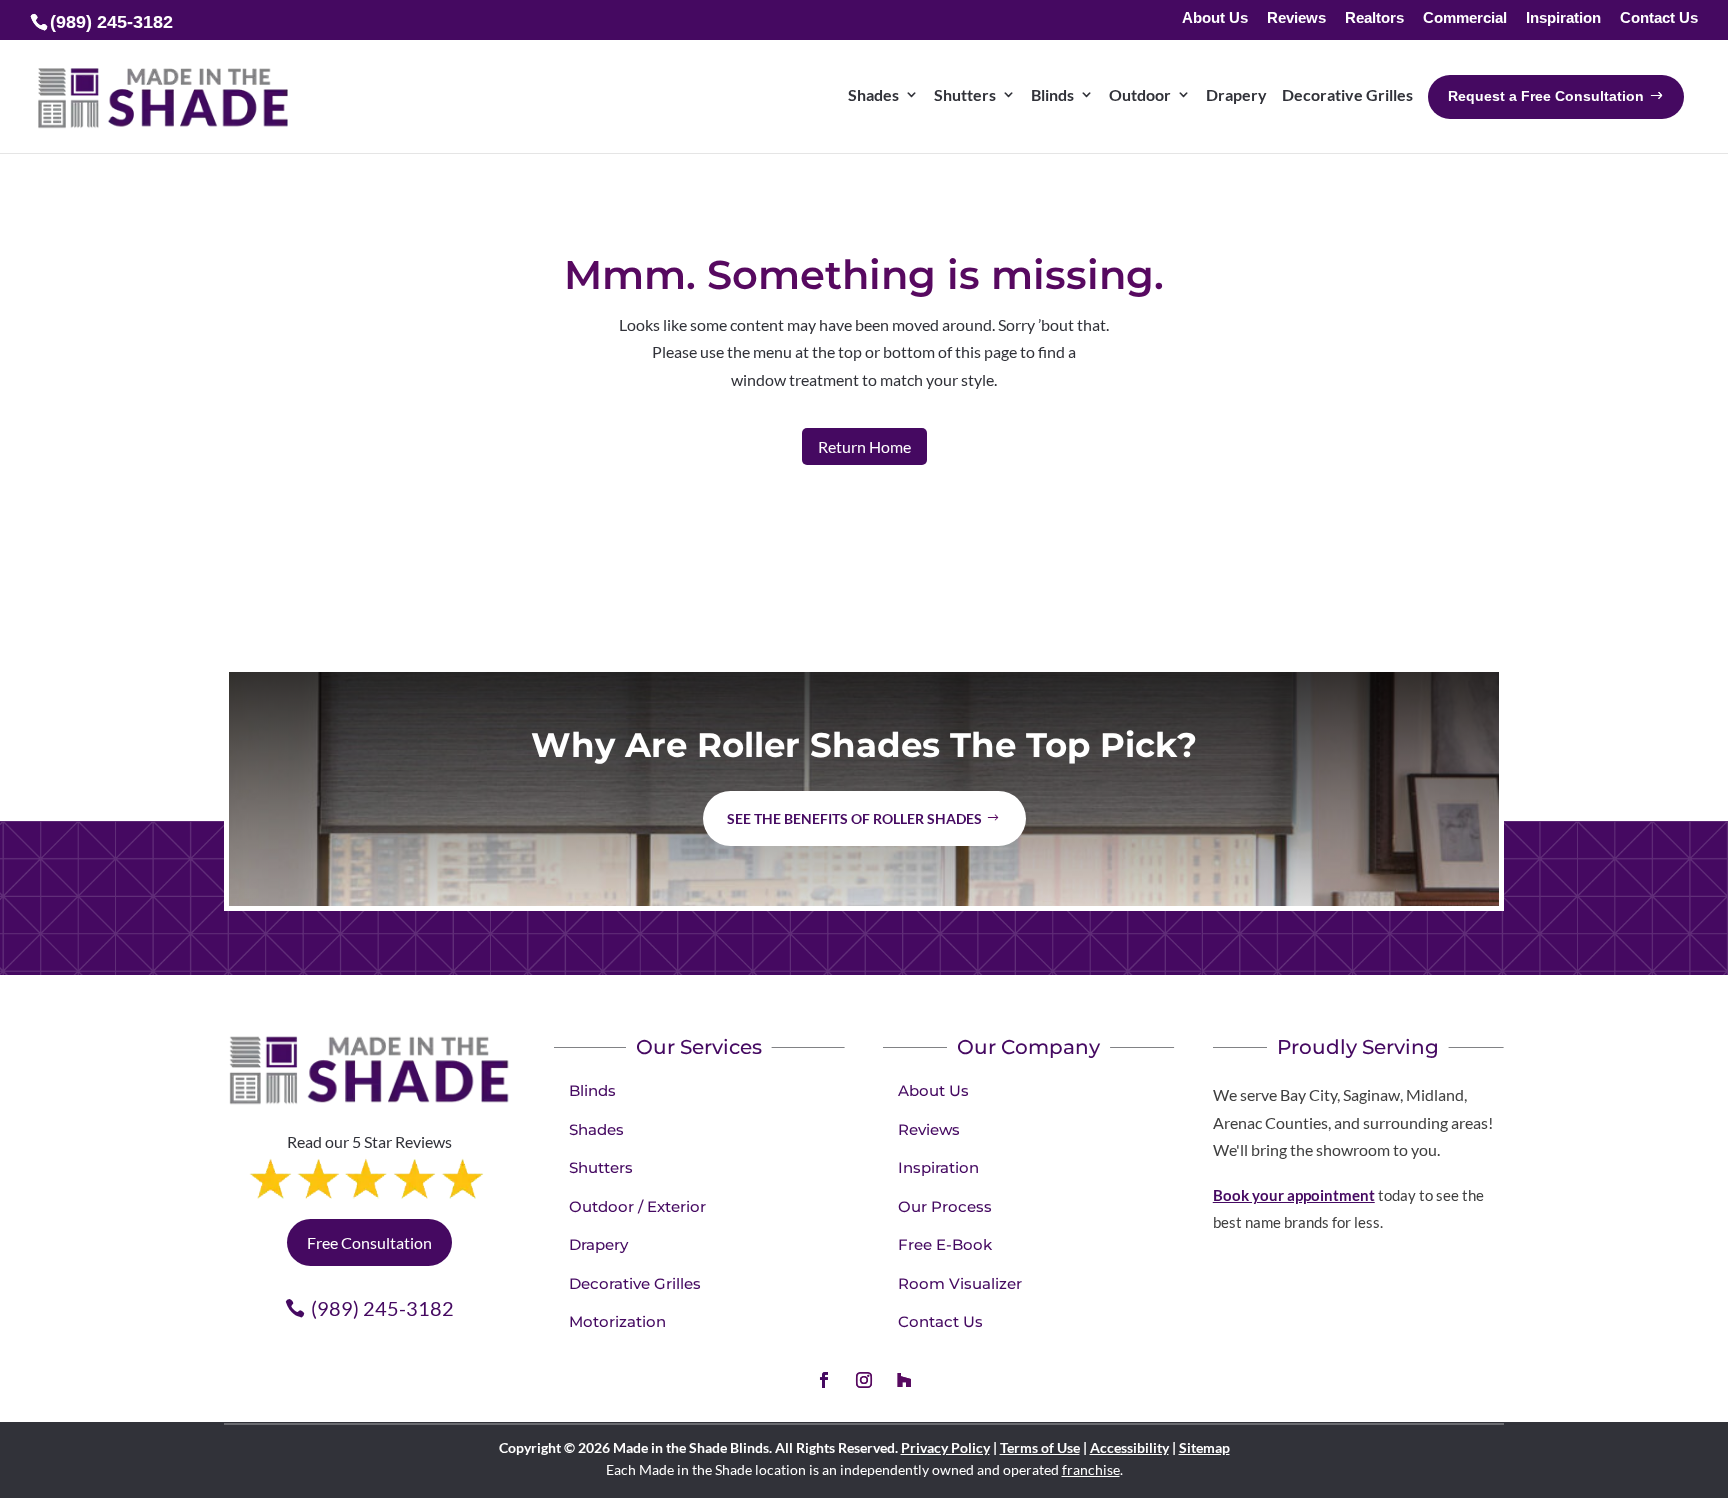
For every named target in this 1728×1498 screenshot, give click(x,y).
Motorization (617, 1321)
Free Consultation (369, 1242)
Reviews (1296, 18)
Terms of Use (1040, 1447)
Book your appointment (1294, 1195)
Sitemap (1204, 1447)
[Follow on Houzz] (904, 1380)
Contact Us (1659, 18)
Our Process (945, 1206)
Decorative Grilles (635, 1283)
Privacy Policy (945, 1447)
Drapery (598, 1244)
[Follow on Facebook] (824, 1380)
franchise (1091, 1469)
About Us (1215, 18)
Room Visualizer (960, 1283)
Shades (596, 1129)
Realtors (1374, 18)
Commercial (1465, 18)
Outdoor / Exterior (637, 1206)
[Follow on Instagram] (864, 1380)
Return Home (864, 446)
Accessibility (1129, 1447)
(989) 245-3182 (382, 1308)
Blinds (592, 1090)
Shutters (601, 1167)
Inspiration (1563, 18)
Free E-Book (945, 1244)
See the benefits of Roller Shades (854, 818)
